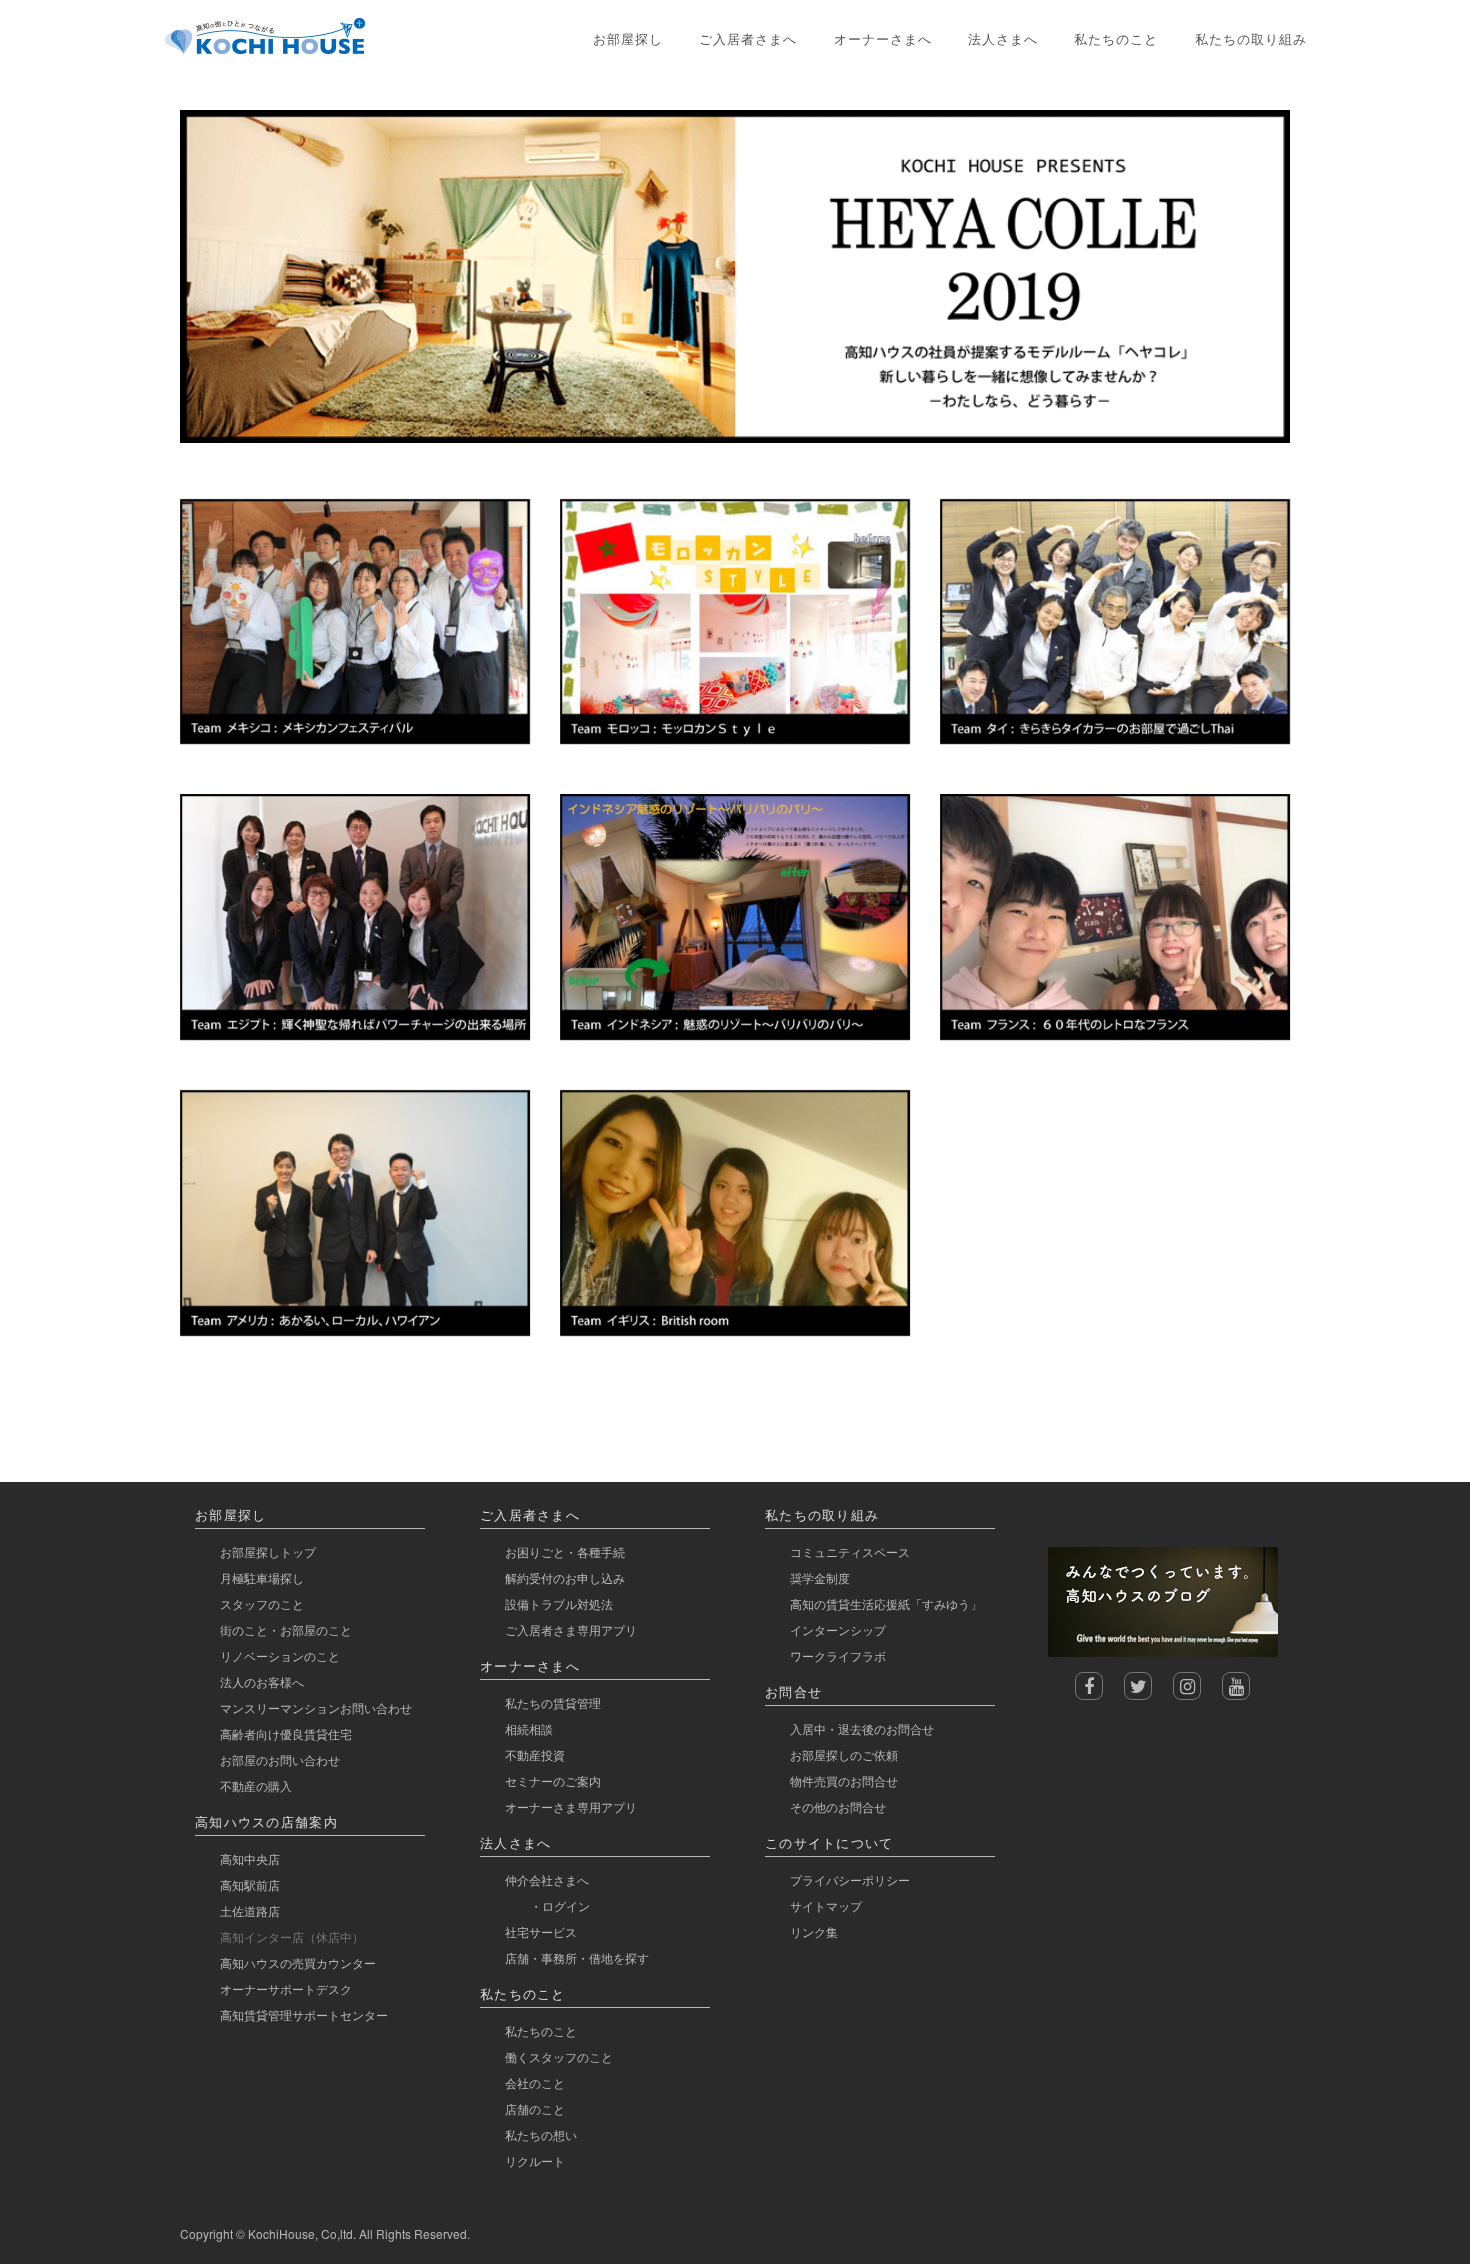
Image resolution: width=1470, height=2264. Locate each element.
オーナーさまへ (883, 38)
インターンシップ (838, 1629)
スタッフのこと (262, 1603)
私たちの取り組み (1251, 38)
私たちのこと (1116, 38)
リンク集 (814, 1931)
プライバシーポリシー (850, 1879)
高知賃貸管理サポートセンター (304, 2014)
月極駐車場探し (262, 1577)
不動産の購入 (256, 1785)
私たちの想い (541, 2134)
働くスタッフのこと (559, 2056)
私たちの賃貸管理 (553, 1702)
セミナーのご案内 (553, 1780)
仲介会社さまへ (547, 1879)
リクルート (535, 2160)
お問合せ (793, 1691)
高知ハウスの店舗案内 (266, 1821)
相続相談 (529, 1728)
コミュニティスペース (850, 1551)
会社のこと (535, 2082)
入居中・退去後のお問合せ (862, 1728)
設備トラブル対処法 (559, 1603)
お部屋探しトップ (268, 1551)
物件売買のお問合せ (844, 1780)
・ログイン (560, 1905)
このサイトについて (829, 1842)
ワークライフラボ (838, 1655)
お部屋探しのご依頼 (844, 1754)
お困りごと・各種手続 (565, 1551)
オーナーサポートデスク (286, 1988)
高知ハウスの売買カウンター (298, 1962)
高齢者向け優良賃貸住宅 (286, 1733)
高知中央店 (250, 1858)
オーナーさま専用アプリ (571, 1806)
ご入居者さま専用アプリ (571, 1629)
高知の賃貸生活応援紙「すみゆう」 (886, 1603)
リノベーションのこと (280, 1655)
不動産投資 (535, 1754)
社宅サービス (541, 1931)
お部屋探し (628, 38)
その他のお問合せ (838, 1806)
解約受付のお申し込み (565, 1577)
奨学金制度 (820, 1577)
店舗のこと (535, 2108)
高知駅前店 (250, 1884)
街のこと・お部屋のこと (286, 1629)
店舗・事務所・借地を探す (577, 1957)
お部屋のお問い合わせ (280, 1759)
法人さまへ (1003, 38)
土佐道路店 (250, 1910)
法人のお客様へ (262, 1681)
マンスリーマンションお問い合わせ (316, 1707)
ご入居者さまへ (748, 38)
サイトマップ (826, 1905)
